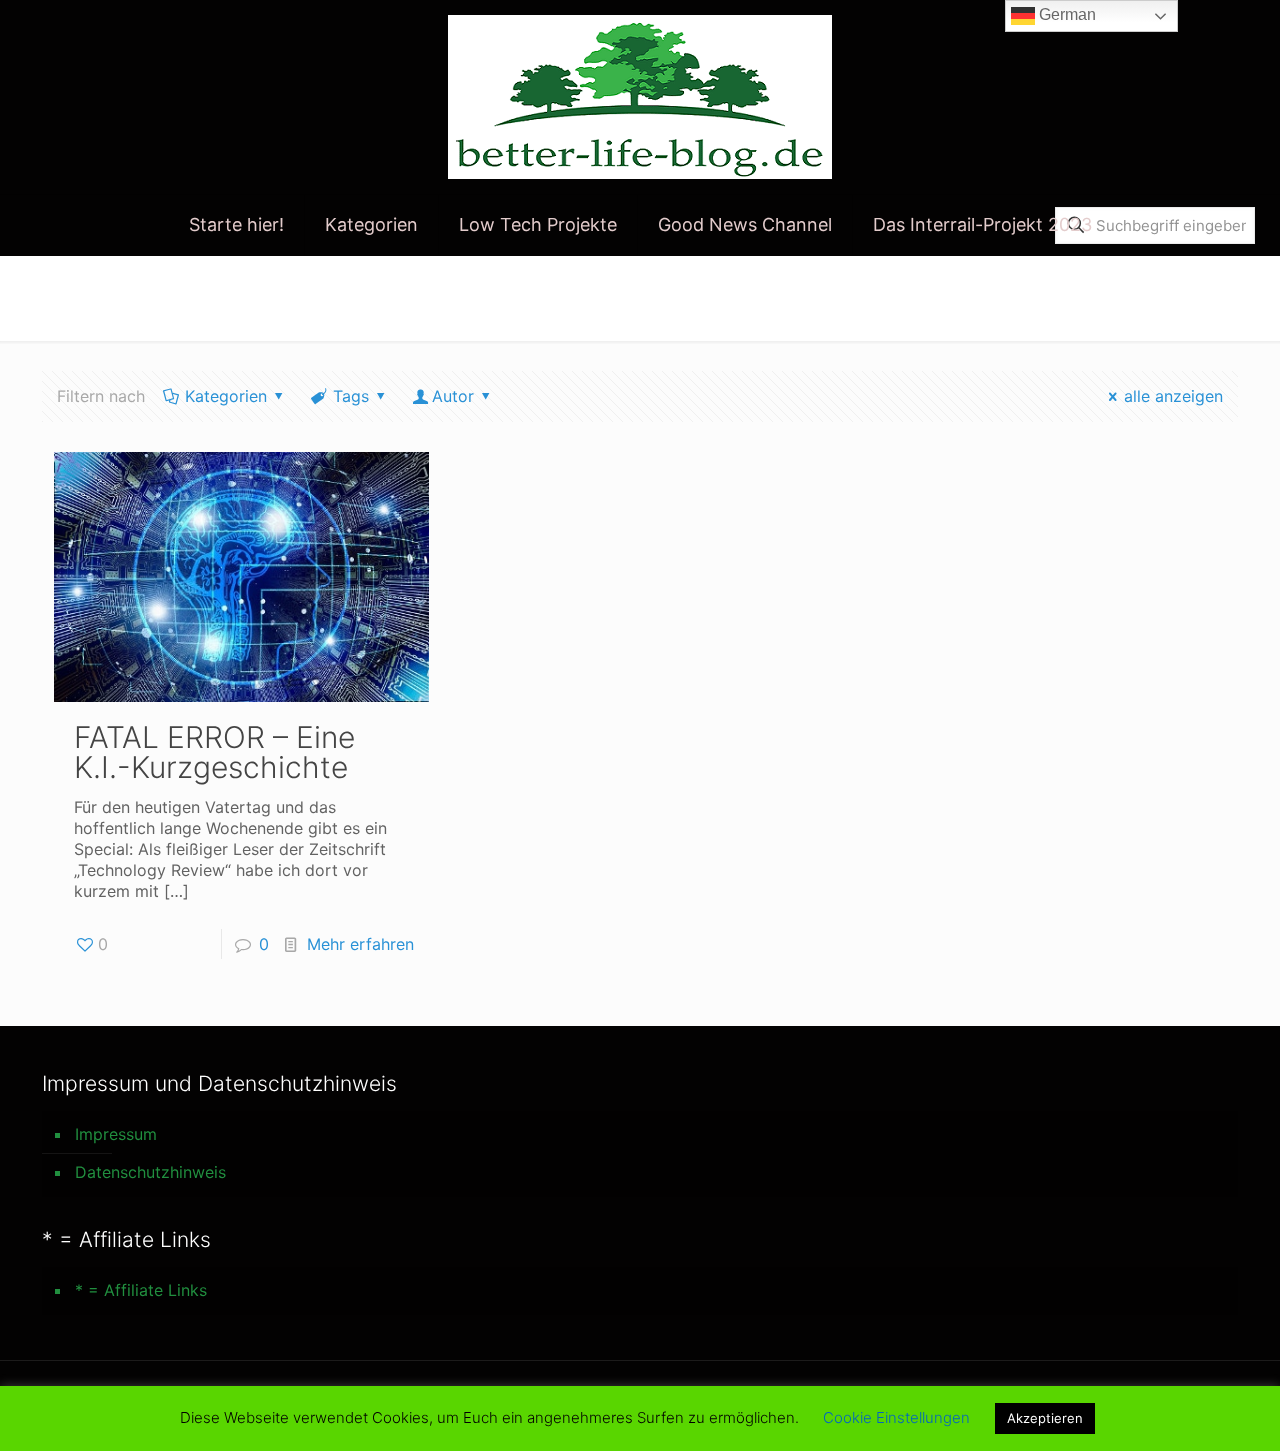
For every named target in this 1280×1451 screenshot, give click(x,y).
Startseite (1032, 297)
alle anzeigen (1173, 396)
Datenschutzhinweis (150, 1172)
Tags (351, 396)
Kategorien (226, 396)
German (1065, 14)
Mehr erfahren (360, 944)
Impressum (116, 1134)
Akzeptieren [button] (1045, 1418)
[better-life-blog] (640, 97)
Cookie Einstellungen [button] (896, 1417)
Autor (453, 396)
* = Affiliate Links (141, 1290)
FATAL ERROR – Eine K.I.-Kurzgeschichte (214, 752)
